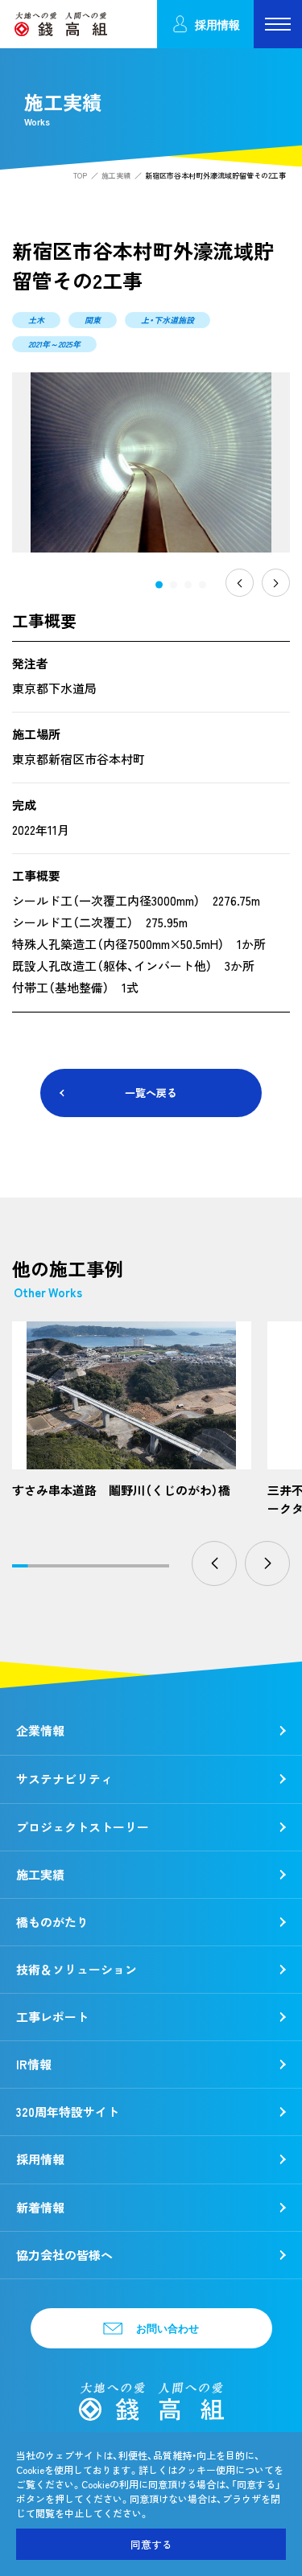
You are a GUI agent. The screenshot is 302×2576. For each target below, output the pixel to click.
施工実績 (116, 176)
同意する (151, 2544)
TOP (80, 176)
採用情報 (217, 25)
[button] (159, 584)
